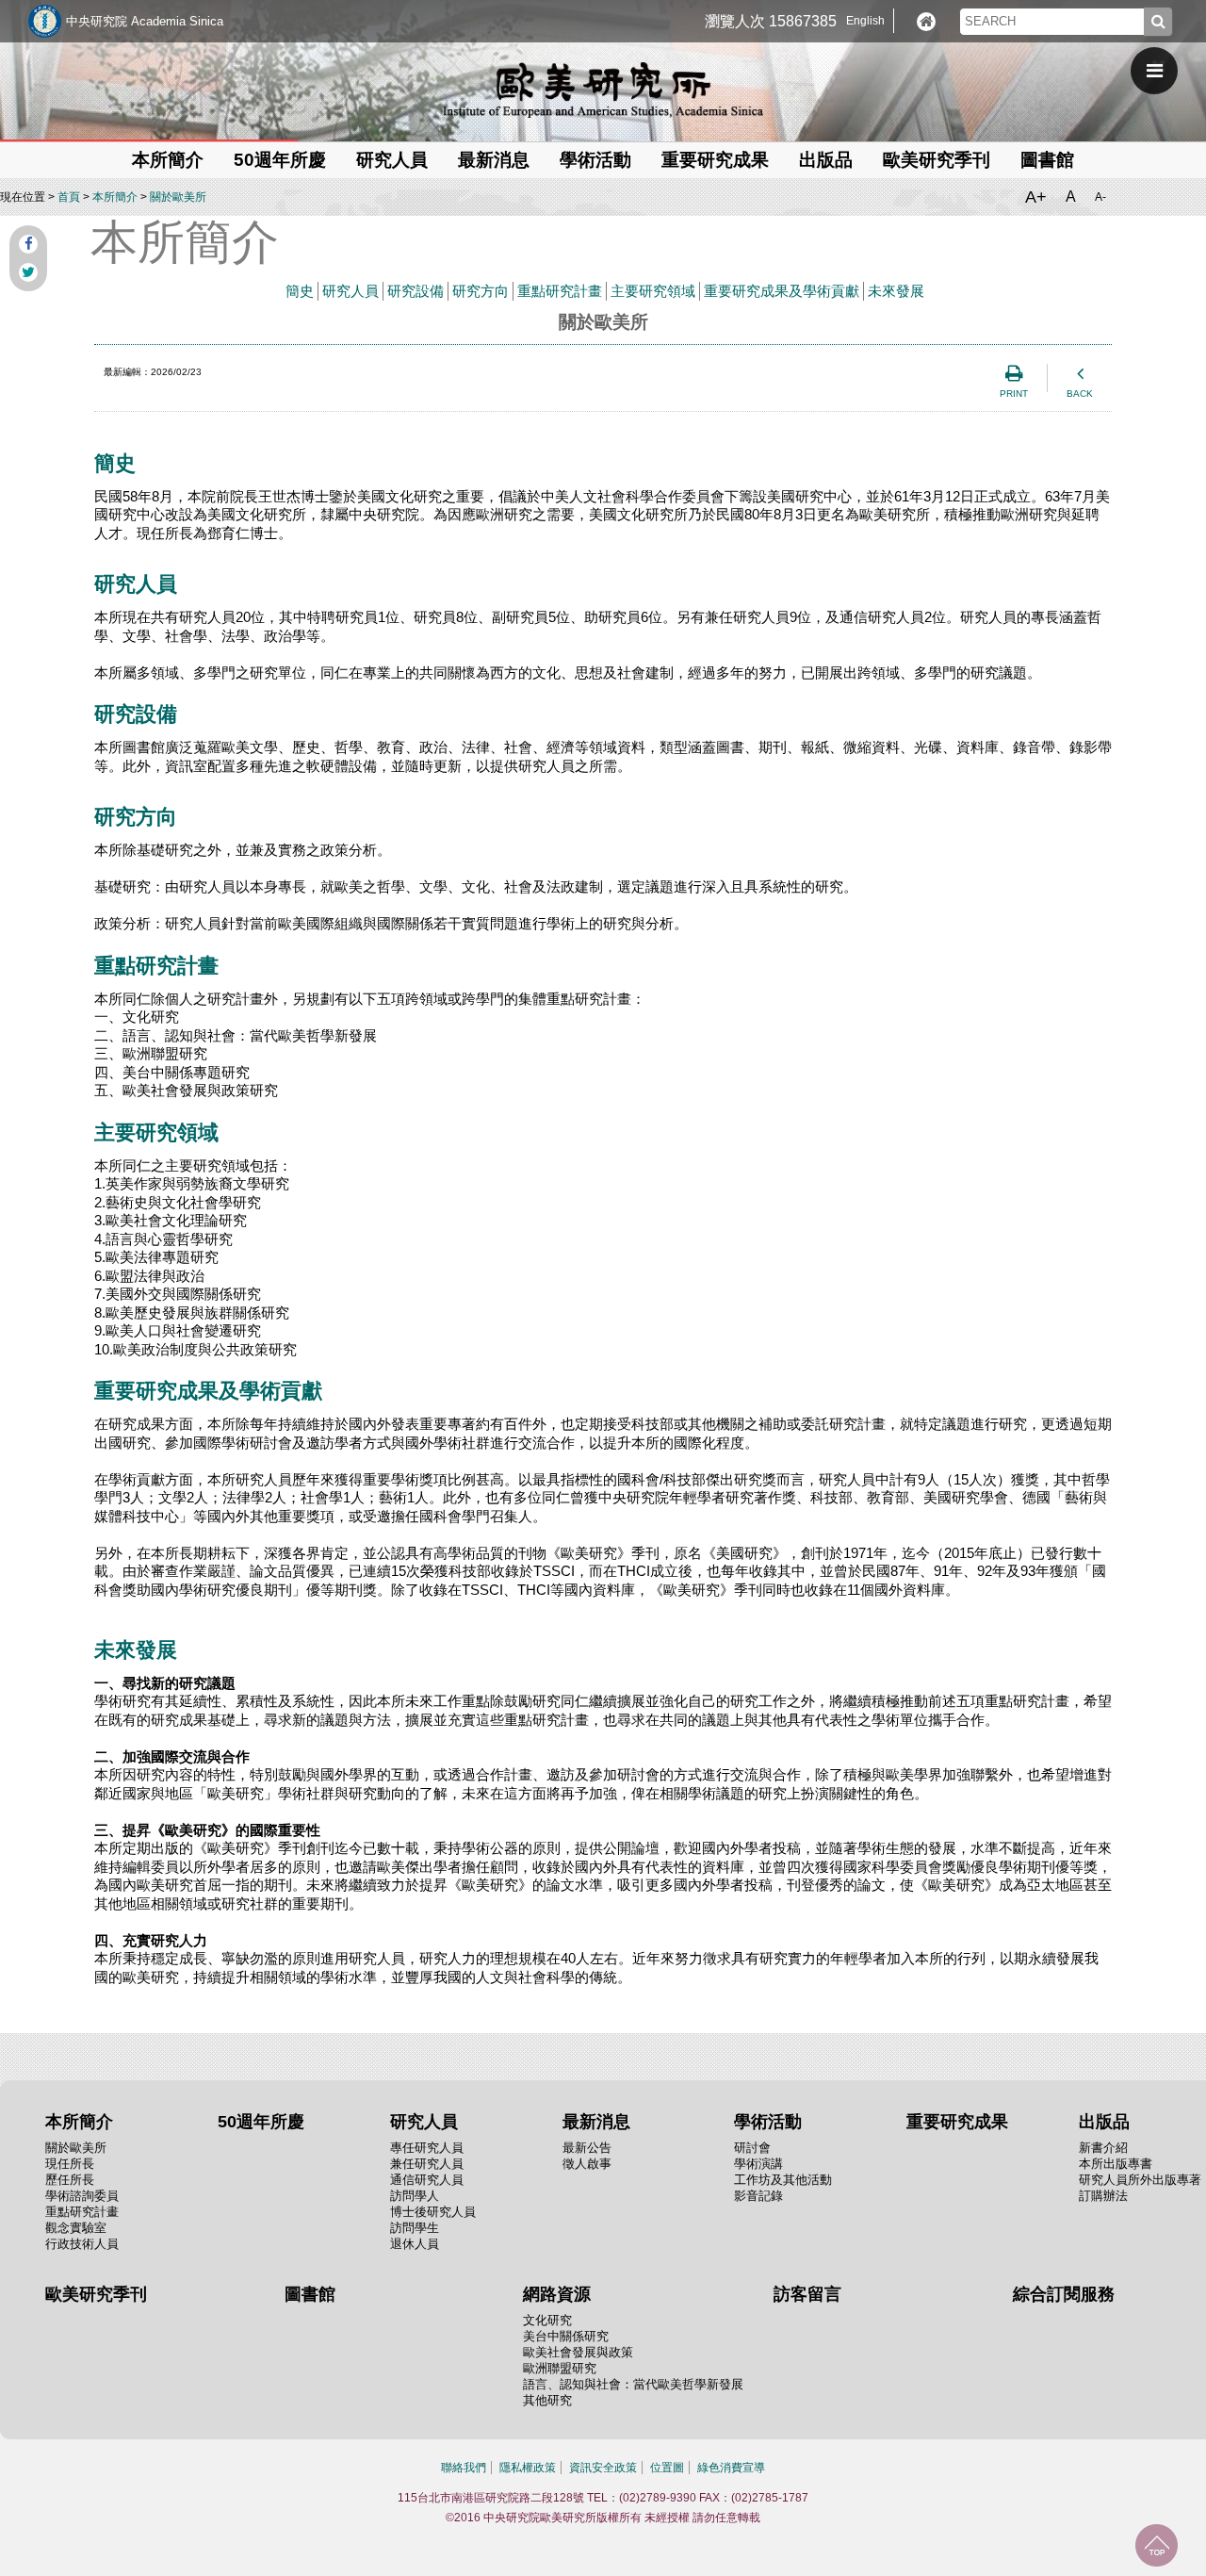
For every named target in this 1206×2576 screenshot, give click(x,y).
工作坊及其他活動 (783, 2180)
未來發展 (896, 291)
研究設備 (416, 291)
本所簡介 (115, 197)
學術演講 (758, 2164)
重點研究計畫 (560, 291)
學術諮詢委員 (82, 2196)
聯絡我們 (464, 2468)
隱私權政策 (528, 2468)
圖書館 (1047, 160)
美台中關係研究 (566, 2336)
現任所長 (70, 2164)
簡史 (300, 291)
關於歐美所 (178, 197)
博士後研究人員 (433, 2212)
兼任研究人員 (427, 2164)
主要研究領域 (653, 291)
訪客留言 (807, 2294)
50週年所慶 (280, 160)
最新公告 (587, 2148)
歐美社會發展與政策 (578, 2352)
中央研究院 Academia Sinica (145, 21)
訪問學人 (415, 2196)
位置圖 (667, 2468)
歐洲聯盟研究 (560, 2368)
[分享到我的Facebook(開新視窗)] (28, 244)
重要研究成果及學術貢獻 (782, 291)
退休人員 (415, 2244)
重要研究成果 (715, 160)
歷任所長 (70, 2180)
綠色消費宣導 (731, 2468)
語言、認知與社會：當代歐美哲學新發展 (633, 2384)
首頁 (69, 197)
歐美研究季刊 (937, 160)
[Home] (926, 22)
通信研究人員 (427, 2180)
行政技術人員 (82, 2244)
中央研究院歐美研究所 (603, 90)
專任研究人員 (427, 2148)
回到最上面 (1157, 2545)
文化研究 (547, 2320)
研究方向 (481, 291)
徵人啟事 (587, 2164)
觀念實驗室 (76, 2228)
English (865, 21)
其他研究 (547, 2400)
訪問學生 (415, 2228)
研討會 (752, 2148)
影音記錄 (758, 2196)
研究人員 (350, 291)
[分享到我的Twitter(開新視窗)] (28, 272)
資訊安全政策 (603, 2468)
